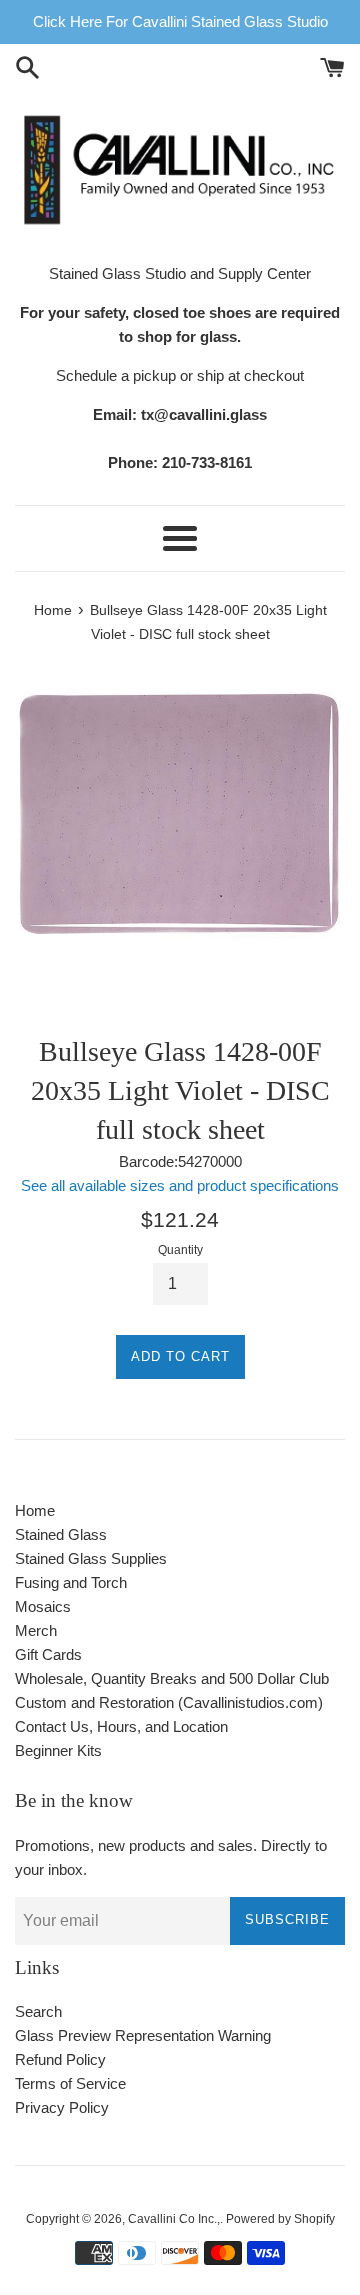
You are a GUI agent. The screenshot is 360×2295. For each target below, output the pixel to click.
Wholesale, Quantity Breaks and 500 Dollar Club (172, 1678)
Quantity (180, 1250)
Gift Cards (48, 1654)
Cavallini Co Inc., (174, 2219)
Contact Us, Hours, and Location (121, 1726)
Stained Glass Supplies (91, 1558)
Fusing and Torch (71, 1582)
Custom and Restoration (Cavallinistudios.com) (169, 1702)
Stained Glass (61, 1534)
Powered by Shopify (280, 2219)
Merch (36, 1630)
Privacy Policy (62, 2107)
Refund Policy (60, 2059)
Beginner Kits (58, 1750)
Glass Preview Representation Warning (143, 2035)
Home (35, 1510)
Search (38, 2011)
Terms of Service (70, 2083)
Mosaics (43, 1606)
